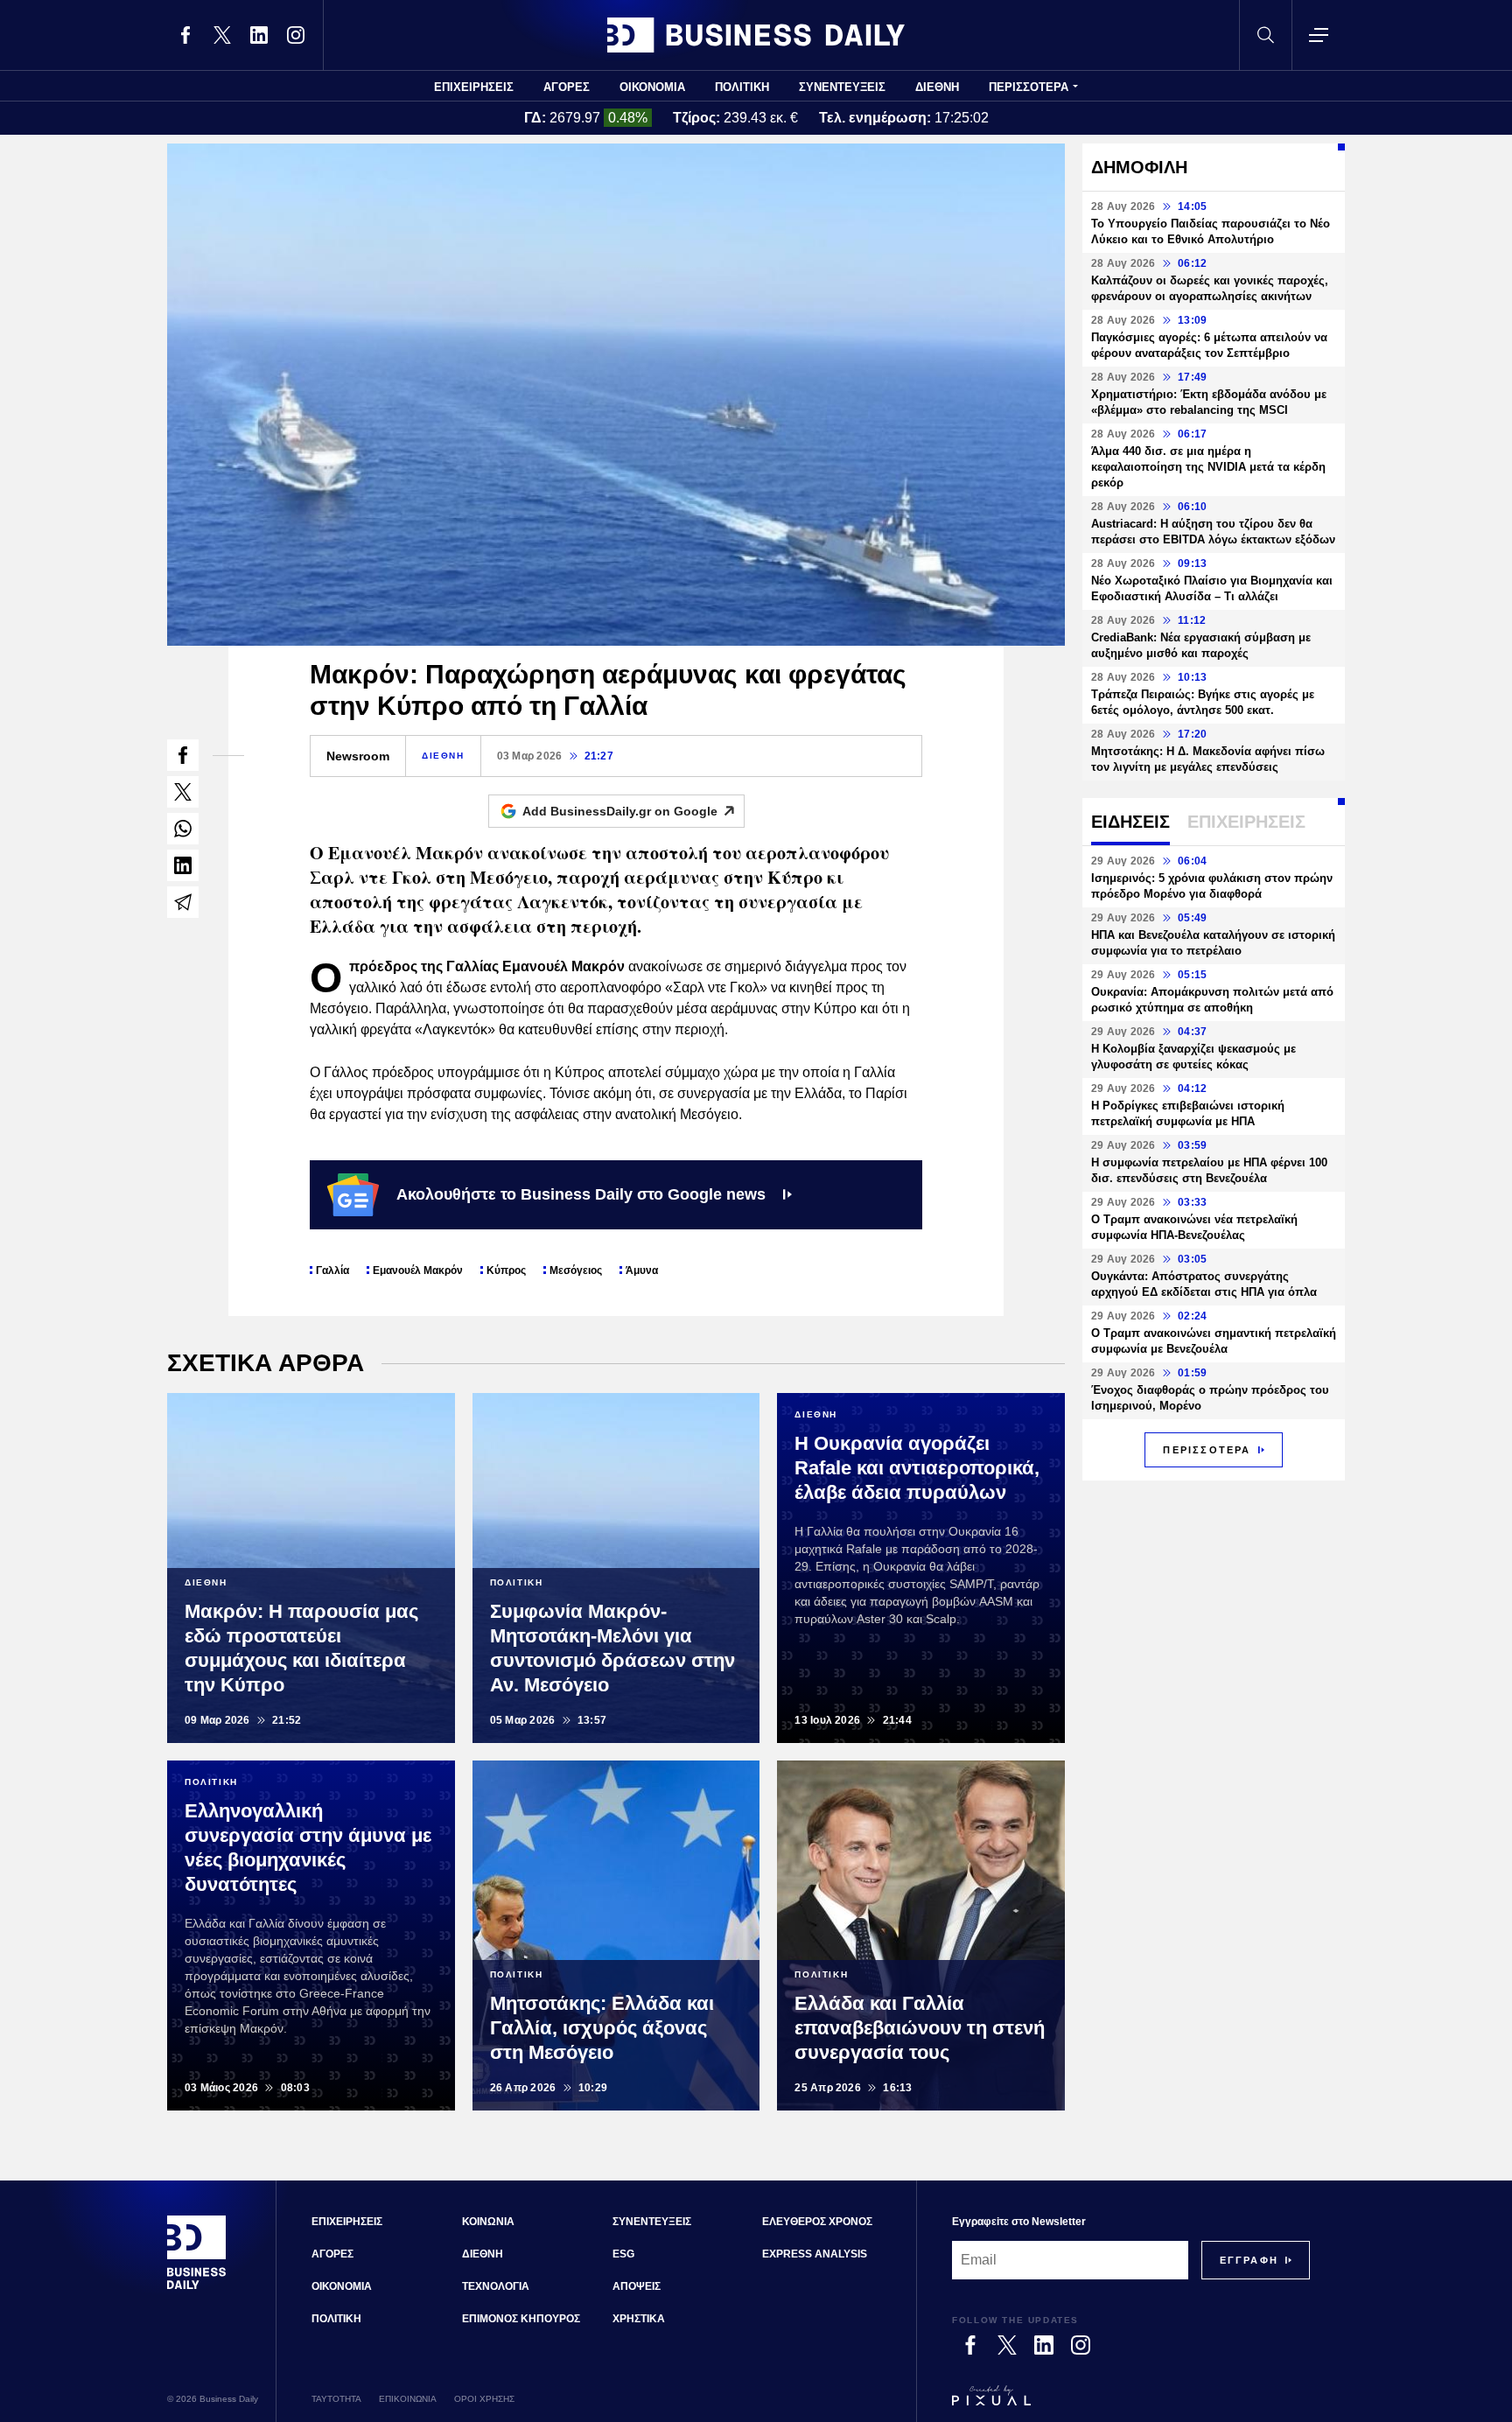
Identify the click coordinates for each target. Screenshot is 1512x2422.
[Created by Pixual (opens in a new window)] (1131, 2404)
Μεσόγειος (576, 1270)
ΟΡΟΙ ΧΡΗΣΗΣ (484, 2399)
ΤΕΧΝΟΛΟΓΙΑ (496, 2286)
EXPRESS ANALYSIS (815, 2254)
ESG (623, 2254)
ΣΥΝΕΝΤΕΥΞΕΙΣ (842, 87)
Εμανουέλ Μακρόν (418, 1270)
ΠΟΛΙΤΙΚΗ (742, 87)
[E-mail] (183, 902)
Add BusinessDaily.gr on (620, 811)
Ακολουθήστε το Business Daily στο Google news (581, 1194)
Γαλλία (332, 1270)
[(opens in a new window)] (185, 35)
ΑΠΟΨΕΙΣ (637, 2286)
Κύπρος (506, 1270)
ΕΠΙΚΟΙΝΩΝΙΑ (408, 2399)
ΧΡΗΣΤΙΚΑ (639, 2319)
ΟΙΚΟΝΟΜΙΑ (652, 87)
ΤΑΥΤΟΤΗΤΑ (336, 2399)
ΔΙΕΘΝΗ (937, 87)
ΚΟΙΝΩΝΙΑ (488, 2222)
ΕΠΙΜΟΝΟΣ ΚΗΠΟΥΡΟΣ (521, 2319)
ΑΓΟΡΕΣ (567, 87)
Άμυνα (642, 1270)
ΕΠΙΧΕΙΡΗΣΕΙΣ (474, 87)
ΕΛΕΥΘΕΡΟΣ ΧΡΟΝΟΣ (817, 2222)
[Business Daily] (756, 35)
